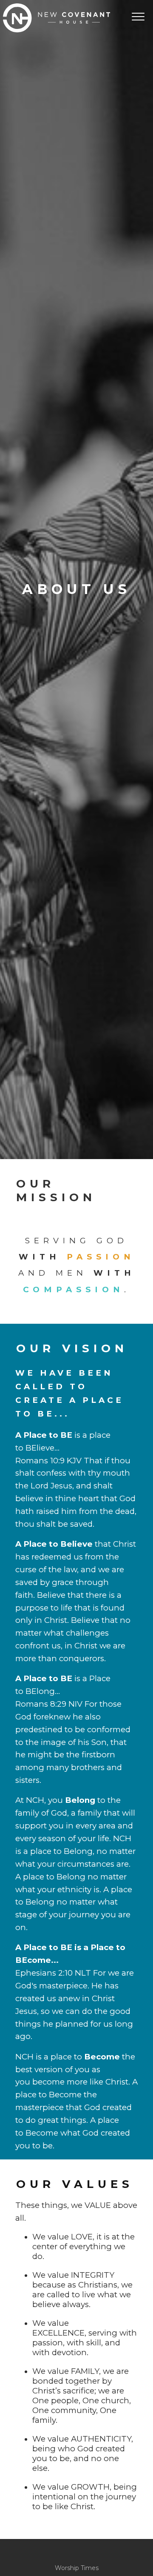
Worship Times (77, 2568)
